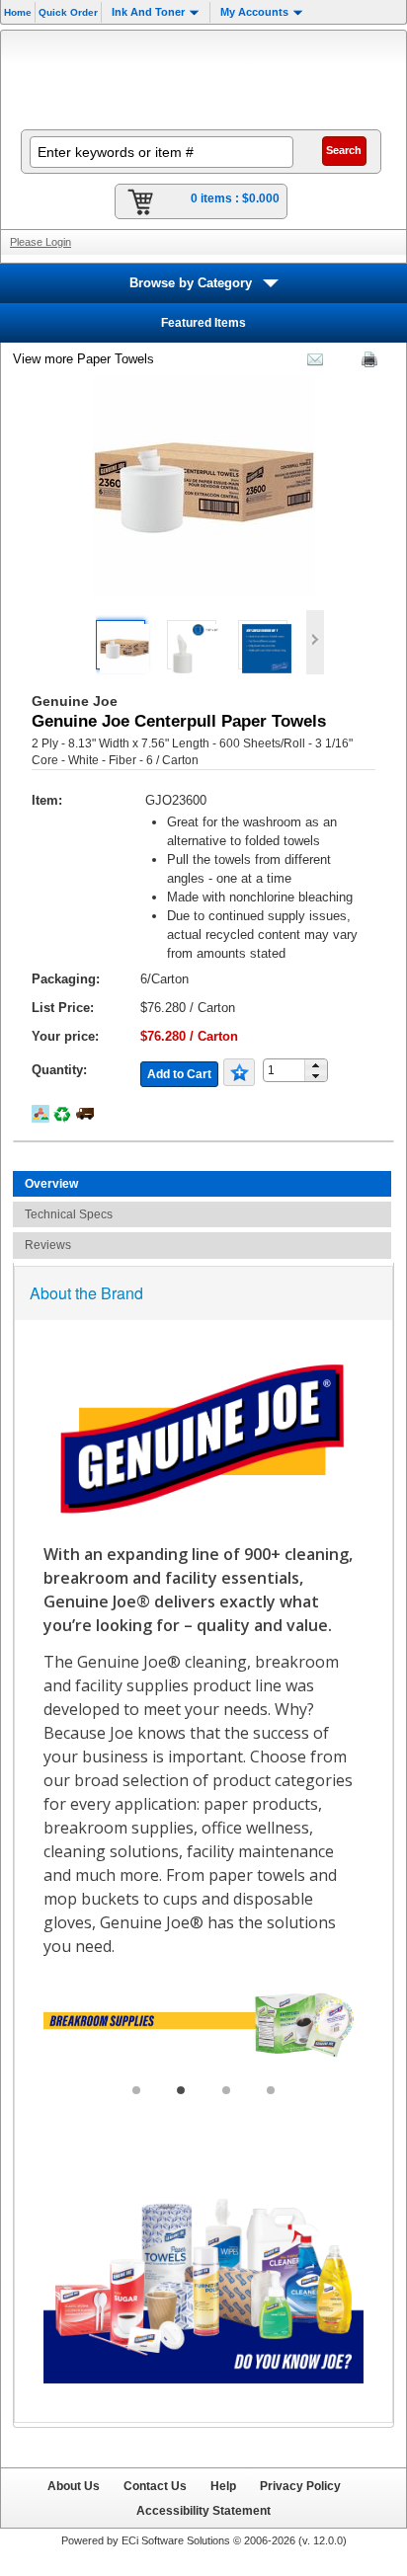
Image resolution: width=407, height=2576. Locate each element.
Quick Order (68, 12)
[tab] (202, 1184)
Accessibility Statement (203, 2510)
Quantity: (59, 1070)
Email (310, 363)
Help (223, 2486)
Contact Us (155, 2486)
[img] (203, 78)
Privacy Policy (300, 2486)
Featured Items (203, 323)
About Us (74, 2486)
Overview (51, 1184)
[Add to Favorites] (239, 1072)
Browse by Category (191, 283)
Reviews (48, 1245)
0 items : (235, 198)
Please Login (41, 242)
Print (365, 363)
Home (18, 12)
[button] (316, 1065)
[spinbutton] (290, 1071)
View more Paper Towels (83, 359)
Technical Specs (69, 1214)
